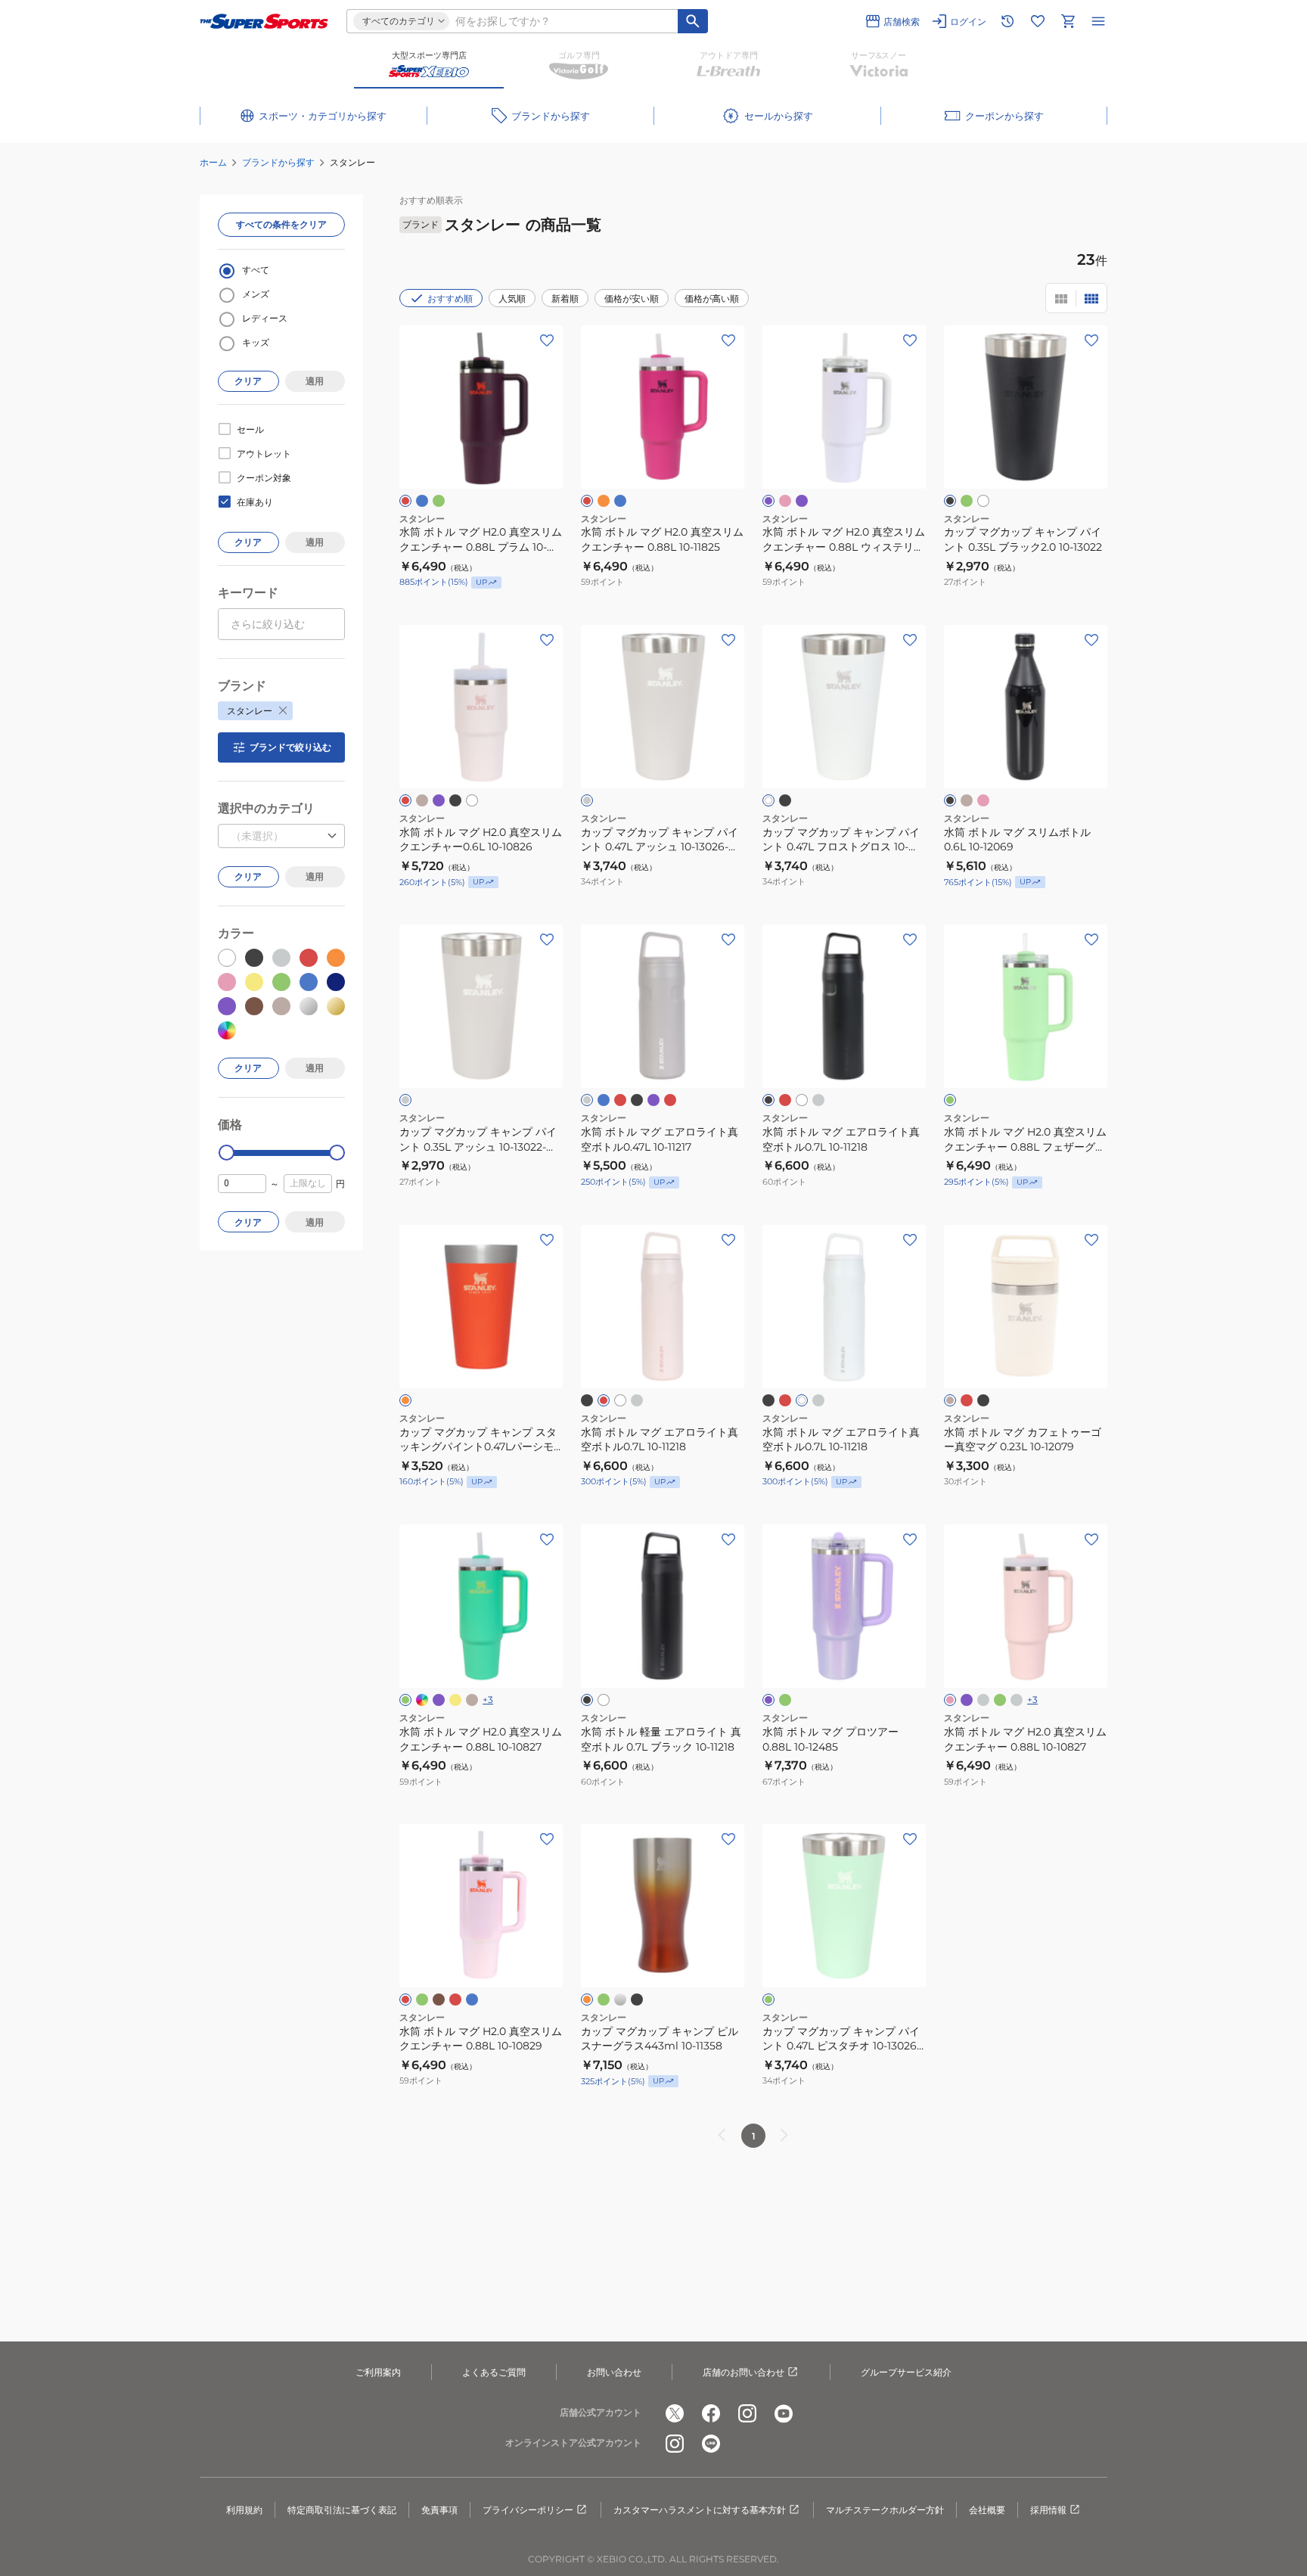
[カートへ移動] (1068, 21)
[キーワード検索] (693, 21)
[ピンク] (983, 800)
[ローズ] (405, 800)
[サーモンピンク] (785, 501)
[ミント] (1000, 1700)
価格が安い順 (632, 298)
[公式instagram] (747, 2413)
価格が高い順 (712, 298)
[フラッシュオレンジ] (604, 501)
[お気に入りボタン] (547, 340)
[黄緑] (439, 501)
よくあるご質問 (494, 2372)
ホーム (213, 162)
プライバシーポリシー (528, 2510)
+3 (488, 1700)
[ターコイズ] (422, 501)
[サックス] (604, 1100)
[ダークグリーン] (422, 2000)
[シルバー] (620, 2000)
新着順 (565, 298)
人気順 (512, 298)
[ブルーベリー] (653, 1100)
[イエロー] (455, 1700)
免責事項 (439, 2510)
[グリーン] (785, 1700)
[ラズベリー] (405, 501)
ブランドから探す (278, 162)
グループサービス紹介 (906, 2372)
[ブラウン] (439, 2000)
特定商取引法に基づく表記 (342, 2510)
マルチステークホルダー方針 (885, 2510)
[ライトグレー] (587, 800)
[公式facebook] (711, 2413)
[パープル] (967, 1700)
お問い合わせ (614, 2372)
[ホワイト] (983, 501)
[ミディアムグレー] (587, 1100)
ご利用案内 (378, 2372)
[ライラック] (439, 800)
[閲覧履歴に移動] (1007, 21)
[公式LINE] (711, 2444)
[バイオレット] (802, 501)
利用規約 (244, 2510)
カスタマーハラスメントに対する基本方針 (700, 2510)
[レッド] (670, 1100)
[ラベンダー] (768, 501)
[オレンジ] (405, 1400)
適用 (315, 381)
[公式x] (675, 2413)
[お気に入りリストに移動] (1038, 21)
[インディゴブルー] (422, 1700)
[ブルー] (620, 501)
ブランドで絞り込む (290, 747)
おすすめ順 (450, 298)
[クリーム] (422, 800)
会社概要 (987, 2510)
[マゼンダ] (587, 501)
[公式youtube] (784, 2413)
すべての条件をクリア (281, 224)
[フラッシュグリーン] (405, 1700)
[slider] (227, 1153)
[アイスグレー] (1017, 1700)
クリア (248, 381)
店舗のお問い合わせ (744, 2372)
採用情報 (1048, 2510)
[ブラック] (950, 501)
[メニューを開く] (1098, 21)
